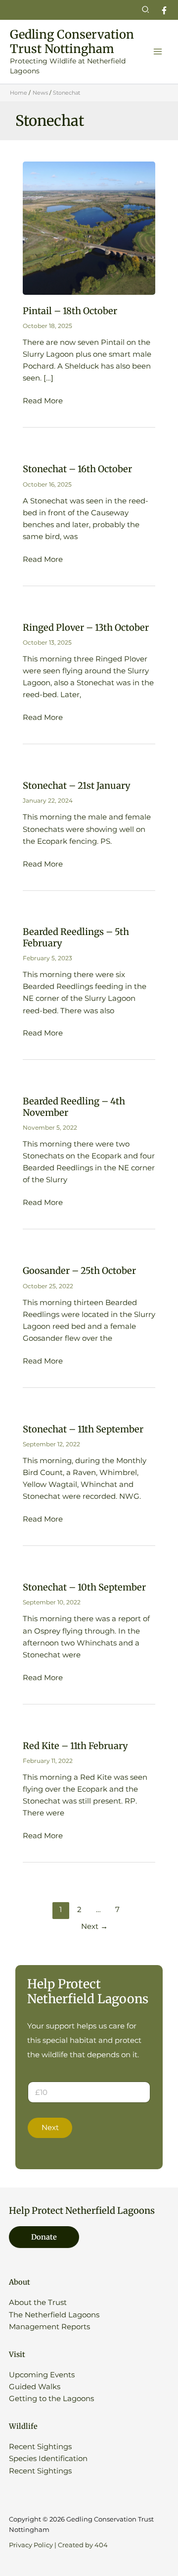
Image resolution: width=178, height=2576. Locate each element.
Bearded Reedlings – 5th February (76, 937)
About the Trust (38, 2302)
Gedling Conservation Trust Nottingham (72, 42)
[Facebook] (164, 10)
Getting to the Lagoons (51, 2399)
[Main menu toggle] (158, 52)
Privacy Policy (31, 2545)
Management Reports (49, 2327)
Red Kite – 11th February (75, 1746)
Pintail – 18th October (70, 311)
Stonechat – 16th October (77, 469)
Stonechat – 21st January (77, 786)
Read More (43, 401)
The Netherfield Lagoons (54, 2315)
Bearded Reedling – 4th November (74, 1107)
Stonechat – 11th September (83, 1429)
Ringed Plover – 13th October (86, 628)
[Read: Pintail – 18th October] (89, 228)
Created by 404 (83, 2545)
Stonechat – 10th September (84, 1587)
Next (94, 1926)
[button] (146, 10)
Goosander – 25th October (79, 1271)
